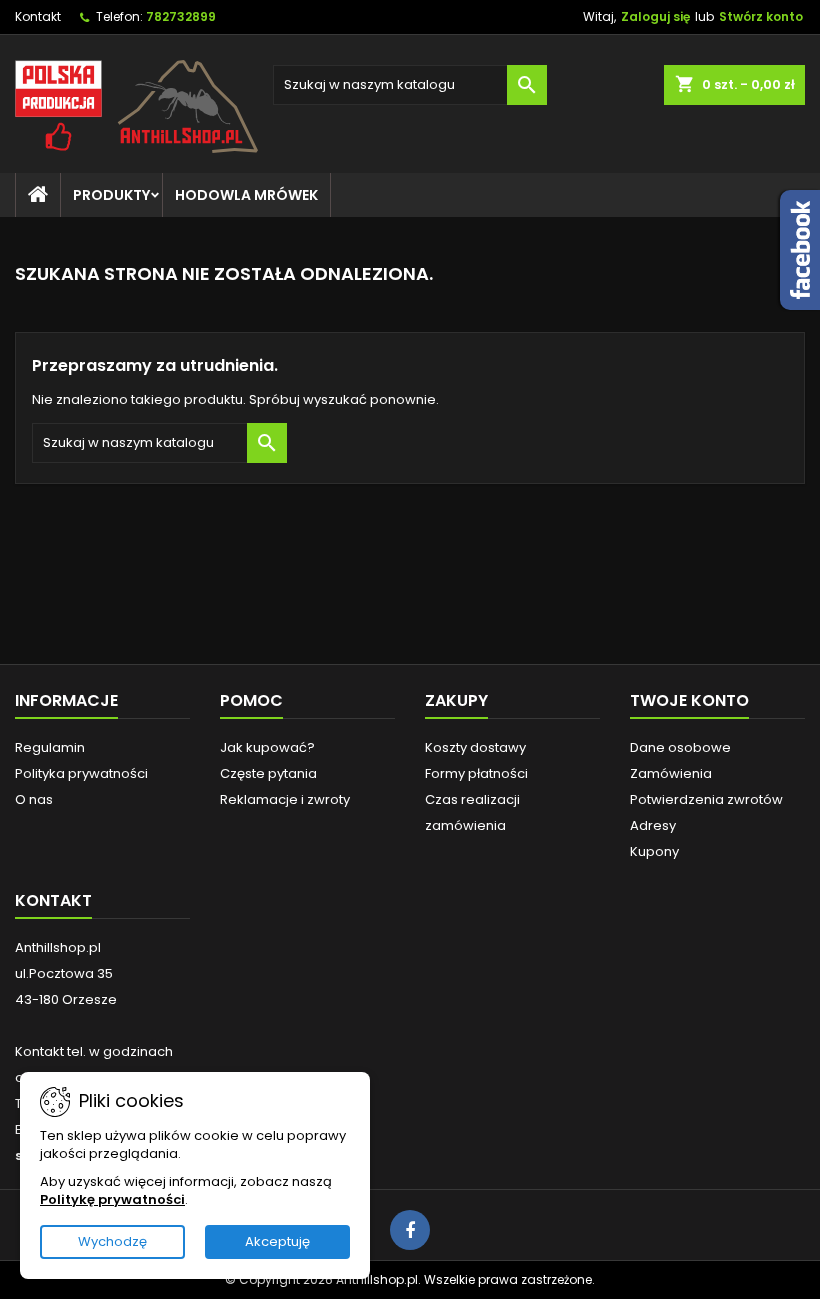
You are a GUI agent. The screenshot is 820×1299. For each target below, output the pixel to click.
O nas (34, 799)
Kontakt (38, 16)
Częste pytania (268, 773)
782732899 (181, 16)
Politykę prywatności (112, 1199)
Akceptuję (277, 1241)
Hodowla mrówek (246, 195)
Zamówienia (671, 773)
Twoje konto (689, 700)
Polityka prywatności (81, 773)
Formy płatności (476, 773)
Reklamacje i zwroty (285, 799)
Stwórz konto (761, 16)
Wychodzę (112, 1241)
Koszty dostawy (475, 747)
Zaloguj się (655, 16)
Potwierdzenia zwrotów (706, 799)
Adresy (653, 825)
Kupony (654, 851)
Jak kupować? (267, 747)
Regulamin (50, 747)
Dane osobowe (680, 747)
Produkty (111, 195)
